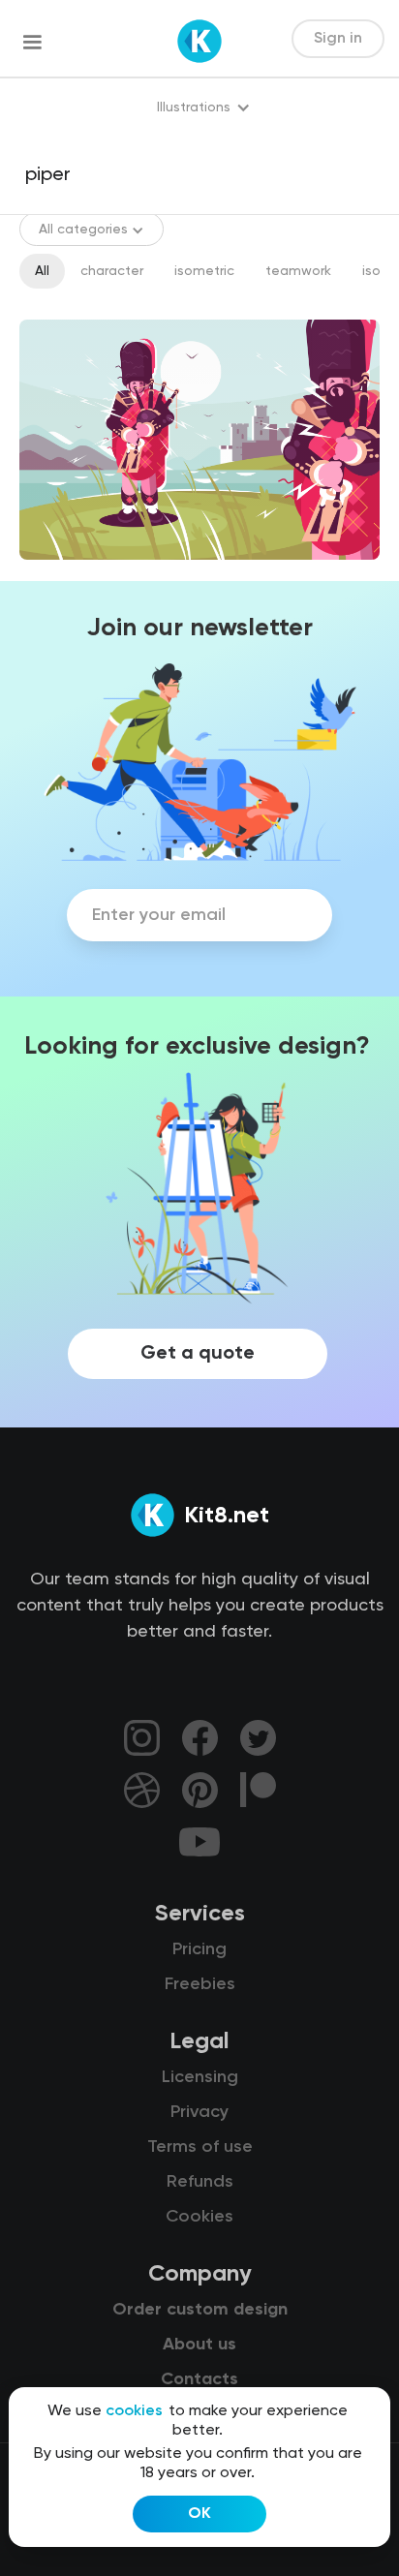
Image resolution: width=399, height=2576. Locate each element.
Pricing (199, 1949)
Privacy (199, 2112)
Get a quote (198, 1354)
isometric (204, 271)
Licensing (200, 2077)
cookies (134, 2411)
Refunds (200, 2182)
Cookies (199, 2217)
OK (199, 2514)
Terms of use (200, 2147)
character (112, 271)
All (42, 271)
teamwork (298, 271)
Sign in (338, 39)
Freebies (200, 1984)
